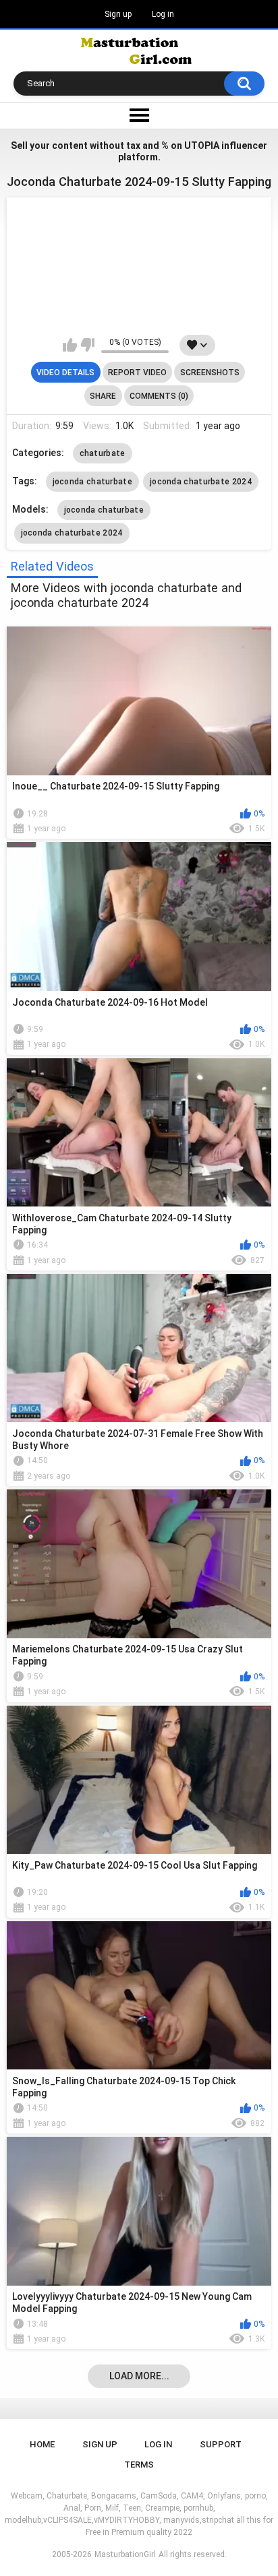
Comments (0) (159, 396)
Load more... (139, 2376)
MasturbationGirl (125, 2554)
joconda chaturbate (92, 482)
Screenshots (210, 373)
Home (42, 2444)
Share (103, 396)
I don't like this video (87, 345)
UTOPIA (202, 146)
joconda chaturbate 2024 (201, 482)
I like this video (70, 345)
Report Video (137, 373)
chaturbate (103, 453)
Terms (139, 2465)
